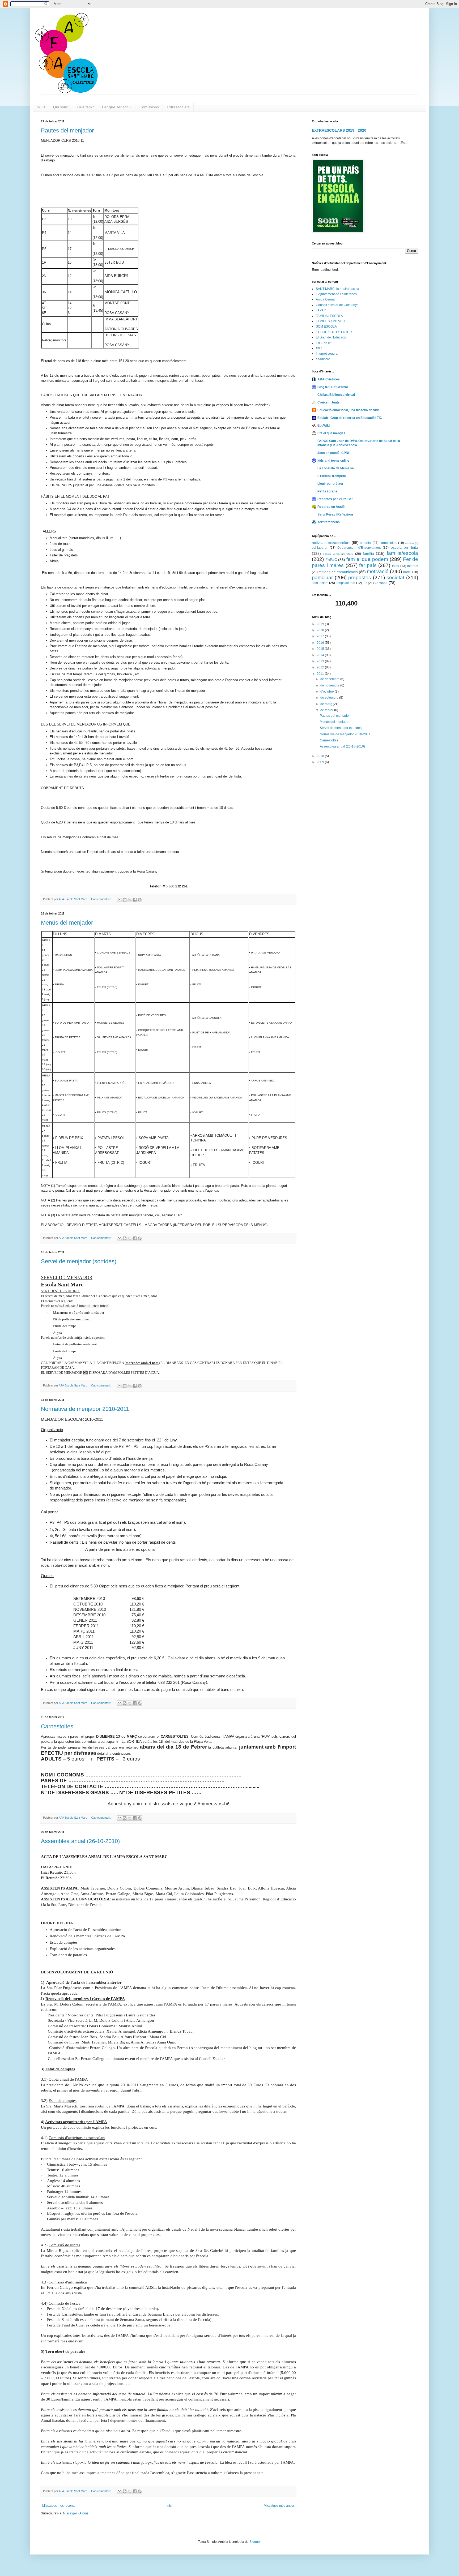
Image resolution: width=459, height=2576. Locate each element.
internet (413, 566)
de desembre (330, 679)
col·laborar (320, 548)
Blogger (255, 2542)
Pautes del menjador (67, 130)
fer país (368, 565)
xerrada (381, 583)
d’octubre (328, 692)
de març (327, 704)
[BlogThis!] (125, 900)
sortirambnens (329, 522)
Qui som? (61, 107)
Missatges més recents (59, 2506)
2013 (321, 661)
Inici (169, 2506)
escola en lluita (404, 547)
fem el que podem (367, 559)
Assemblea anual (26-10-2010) (80, 1841)
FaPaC (331, 560)
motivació (378, 571)
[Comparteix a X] (130, 900)
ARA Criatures (329, 379)
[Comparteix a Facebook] (135, 900)
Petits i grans (327, 491)
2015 (321, 649)
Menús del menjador (67, 923)
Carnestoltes (57, 1726)
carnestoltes (388, 543)
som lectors (320, 583)
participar (322, 578)
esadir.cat (323, 359)
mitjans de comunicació (338, 572)
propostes (360, 578)
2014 (321, 655)
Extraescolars (178, 107)
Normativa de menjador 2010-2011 (85, 1409)
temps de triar (346, 583)
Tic (365, 583)
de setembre (330, 698)
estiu (350, 554)
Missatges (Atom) (75, 2513)
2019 (321, 624)
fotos (396, 566)
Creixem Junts (329, 402)
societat (395, 578)
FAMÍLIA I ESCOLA (329, 316)
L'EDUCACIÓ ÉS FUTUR (334, 332)
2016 (321, 643)
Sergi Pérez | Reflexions (335, 514)
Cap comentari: (101, 899)
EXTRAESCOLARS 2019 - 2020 (339, 130)
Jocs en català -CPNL (334, 453)
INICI (41, 107)
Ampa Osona (325, 299)
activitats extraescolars (331, 543)
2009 (321, 762)
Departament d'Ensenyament (359, 548)
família (368, 553)
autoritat (366, 543)
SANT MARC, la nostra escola (337, 289)
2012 (321, 667)
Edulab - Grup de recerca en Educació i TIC (350, 418)
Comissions (149, 107)
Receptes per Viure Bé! (335, 499)
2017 (321, 636)
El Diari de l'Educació (331, 337)
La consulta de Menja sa (336, 468)
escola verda (331, 554)
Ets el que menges (331, 433)
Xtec (319, 348)
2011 (321, 674)
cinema (409, 543)
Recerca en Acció (331, 507)
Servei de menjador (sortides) (79, 1261)
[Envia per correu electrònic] (120, 900)
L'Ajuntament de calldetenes (336, 294)
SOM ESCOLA (326, 327)
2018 (321, 630)
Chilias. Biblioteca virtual (336, 395)
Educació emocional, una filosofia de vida (348, 410)
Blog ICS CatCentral (333, 387)
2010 (321, 756)
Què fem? (86, 107)
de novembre (330, 685)
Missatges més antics (279, 2506)
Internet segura (327, 354)
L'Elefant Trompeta (332, 476)
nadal (407, 572)
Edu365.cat (324, 343)
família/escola (402, 553)
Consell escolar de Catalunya (337, 305)
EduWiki (324, 426)
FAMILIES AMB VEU (330, 321)
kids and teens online (333, 461)
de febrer (327, 710)
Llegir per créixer (330, 484)
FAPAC (321, 310)
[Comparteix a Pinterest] (140, 900)
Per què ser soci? (117, 107)
